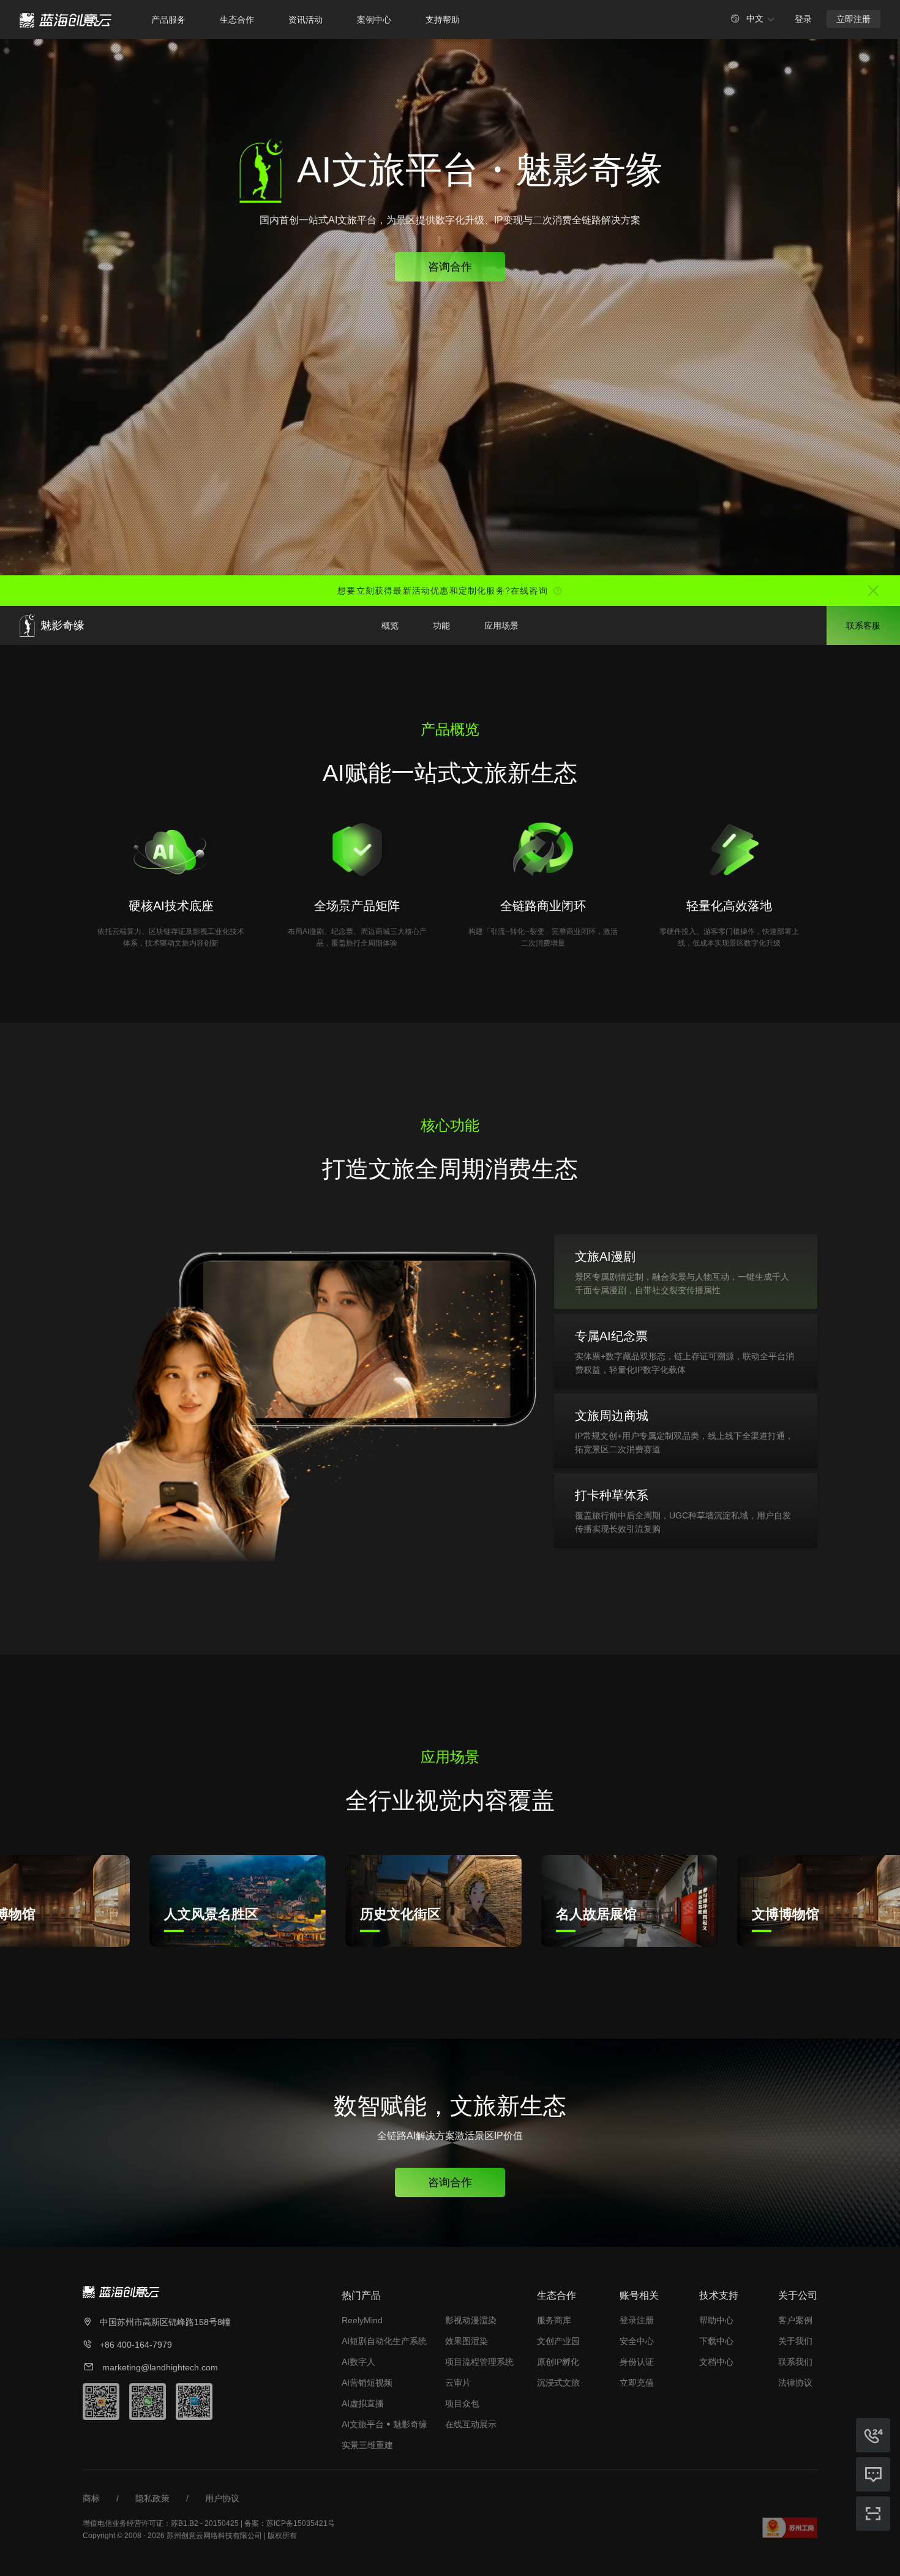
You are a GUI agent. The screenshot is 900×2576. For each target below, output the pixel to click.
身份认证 (637, 2362)
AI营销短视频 (367, 2383)
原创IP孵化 (558, 2362)
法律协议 (795, 2383)
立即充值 (637, 2383)
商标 (91, 2498)
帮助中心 (716, 2320)
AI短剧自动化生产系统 (384, 2341)
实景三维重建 (367, 2445)
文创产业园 (558, 2341)
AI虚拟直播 (363, 2403)
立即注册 (853, 19)
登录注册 (637, 2320)
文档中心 (716, 2362)
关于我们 (795, 2341)
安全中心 (637, 2341)
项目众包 (462, 2403)
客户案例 (795, 2320)
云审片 (458, 2383)
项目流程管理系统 (479, 2362)
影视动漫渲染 (471, 2320)
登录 (803, 19)
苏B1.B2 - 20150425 (205, 2523)
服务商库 (554, 2320)
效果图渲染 (467, 2341)
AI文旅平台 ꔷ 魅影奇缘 (384, 2424)
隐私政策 (152, 2498)
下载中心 (716, 2341)
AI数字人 (358, 2362)
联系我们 (795, 2362)
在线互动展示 (471, 2424)
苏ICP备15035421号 (301, 2523)
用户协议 (222, 2498)
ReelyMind (362, 2320)
